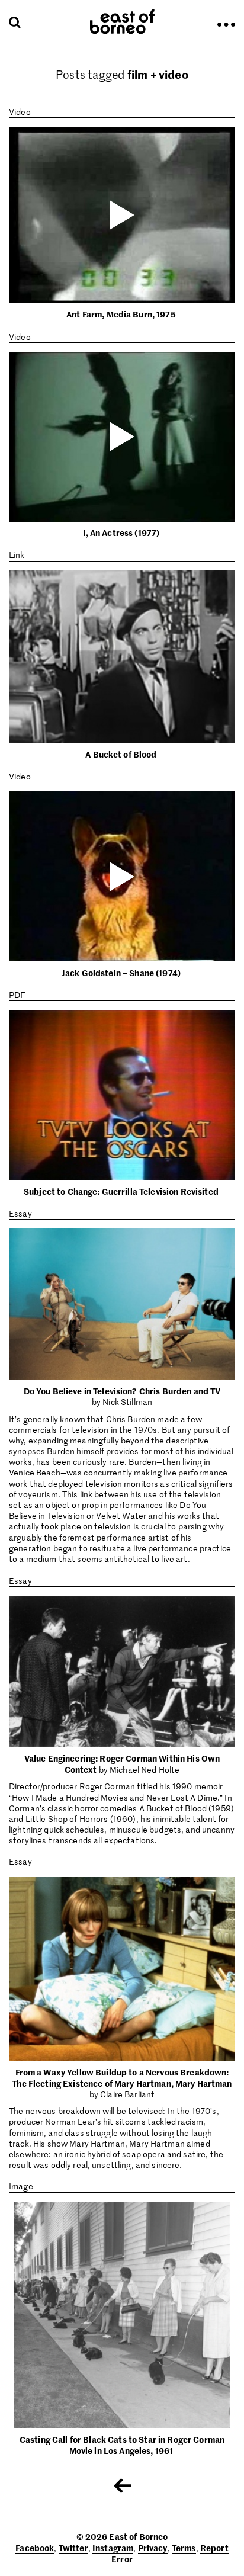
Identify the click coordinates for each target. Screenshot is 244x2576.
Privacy (153, 2548)
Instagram (113, 2548)
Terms (184, 2548)
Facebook (35, 2548)
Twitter (73, 2548)
